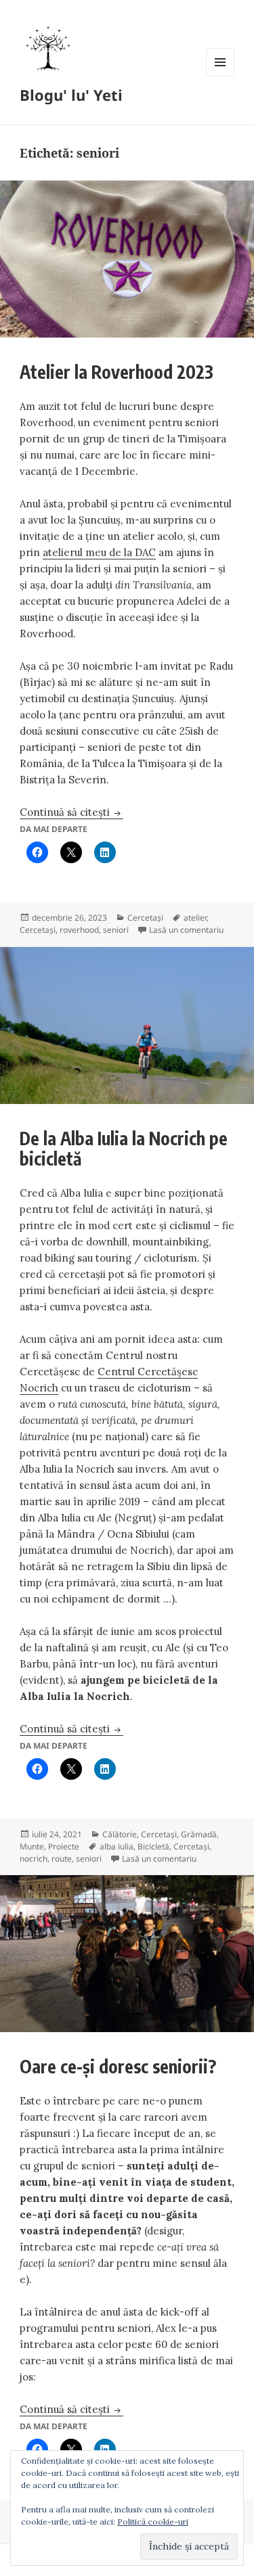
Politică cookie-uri (153, 2522)
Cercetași (145, 918)
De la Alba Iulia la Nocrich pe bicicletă (124, 1148)
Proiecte (64, 1846)
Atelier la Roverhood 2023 (117, 372)
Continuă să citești (71, 812)
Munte (32, 1846)
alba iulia (117, 1846)
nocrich (34, 1859)
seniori (116, 930)
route (62, 1859)
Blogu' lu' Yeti (71, 95)
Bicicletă (153, 1846)
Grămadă (199, 1834)
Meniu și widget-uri (220, 76)
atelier (195, 918)
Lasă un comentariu (186, 930)
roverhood (79, 930)
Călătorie (120, 1834)
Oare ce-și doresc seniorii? (118, 2066)
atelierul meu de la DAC (99, 552)
